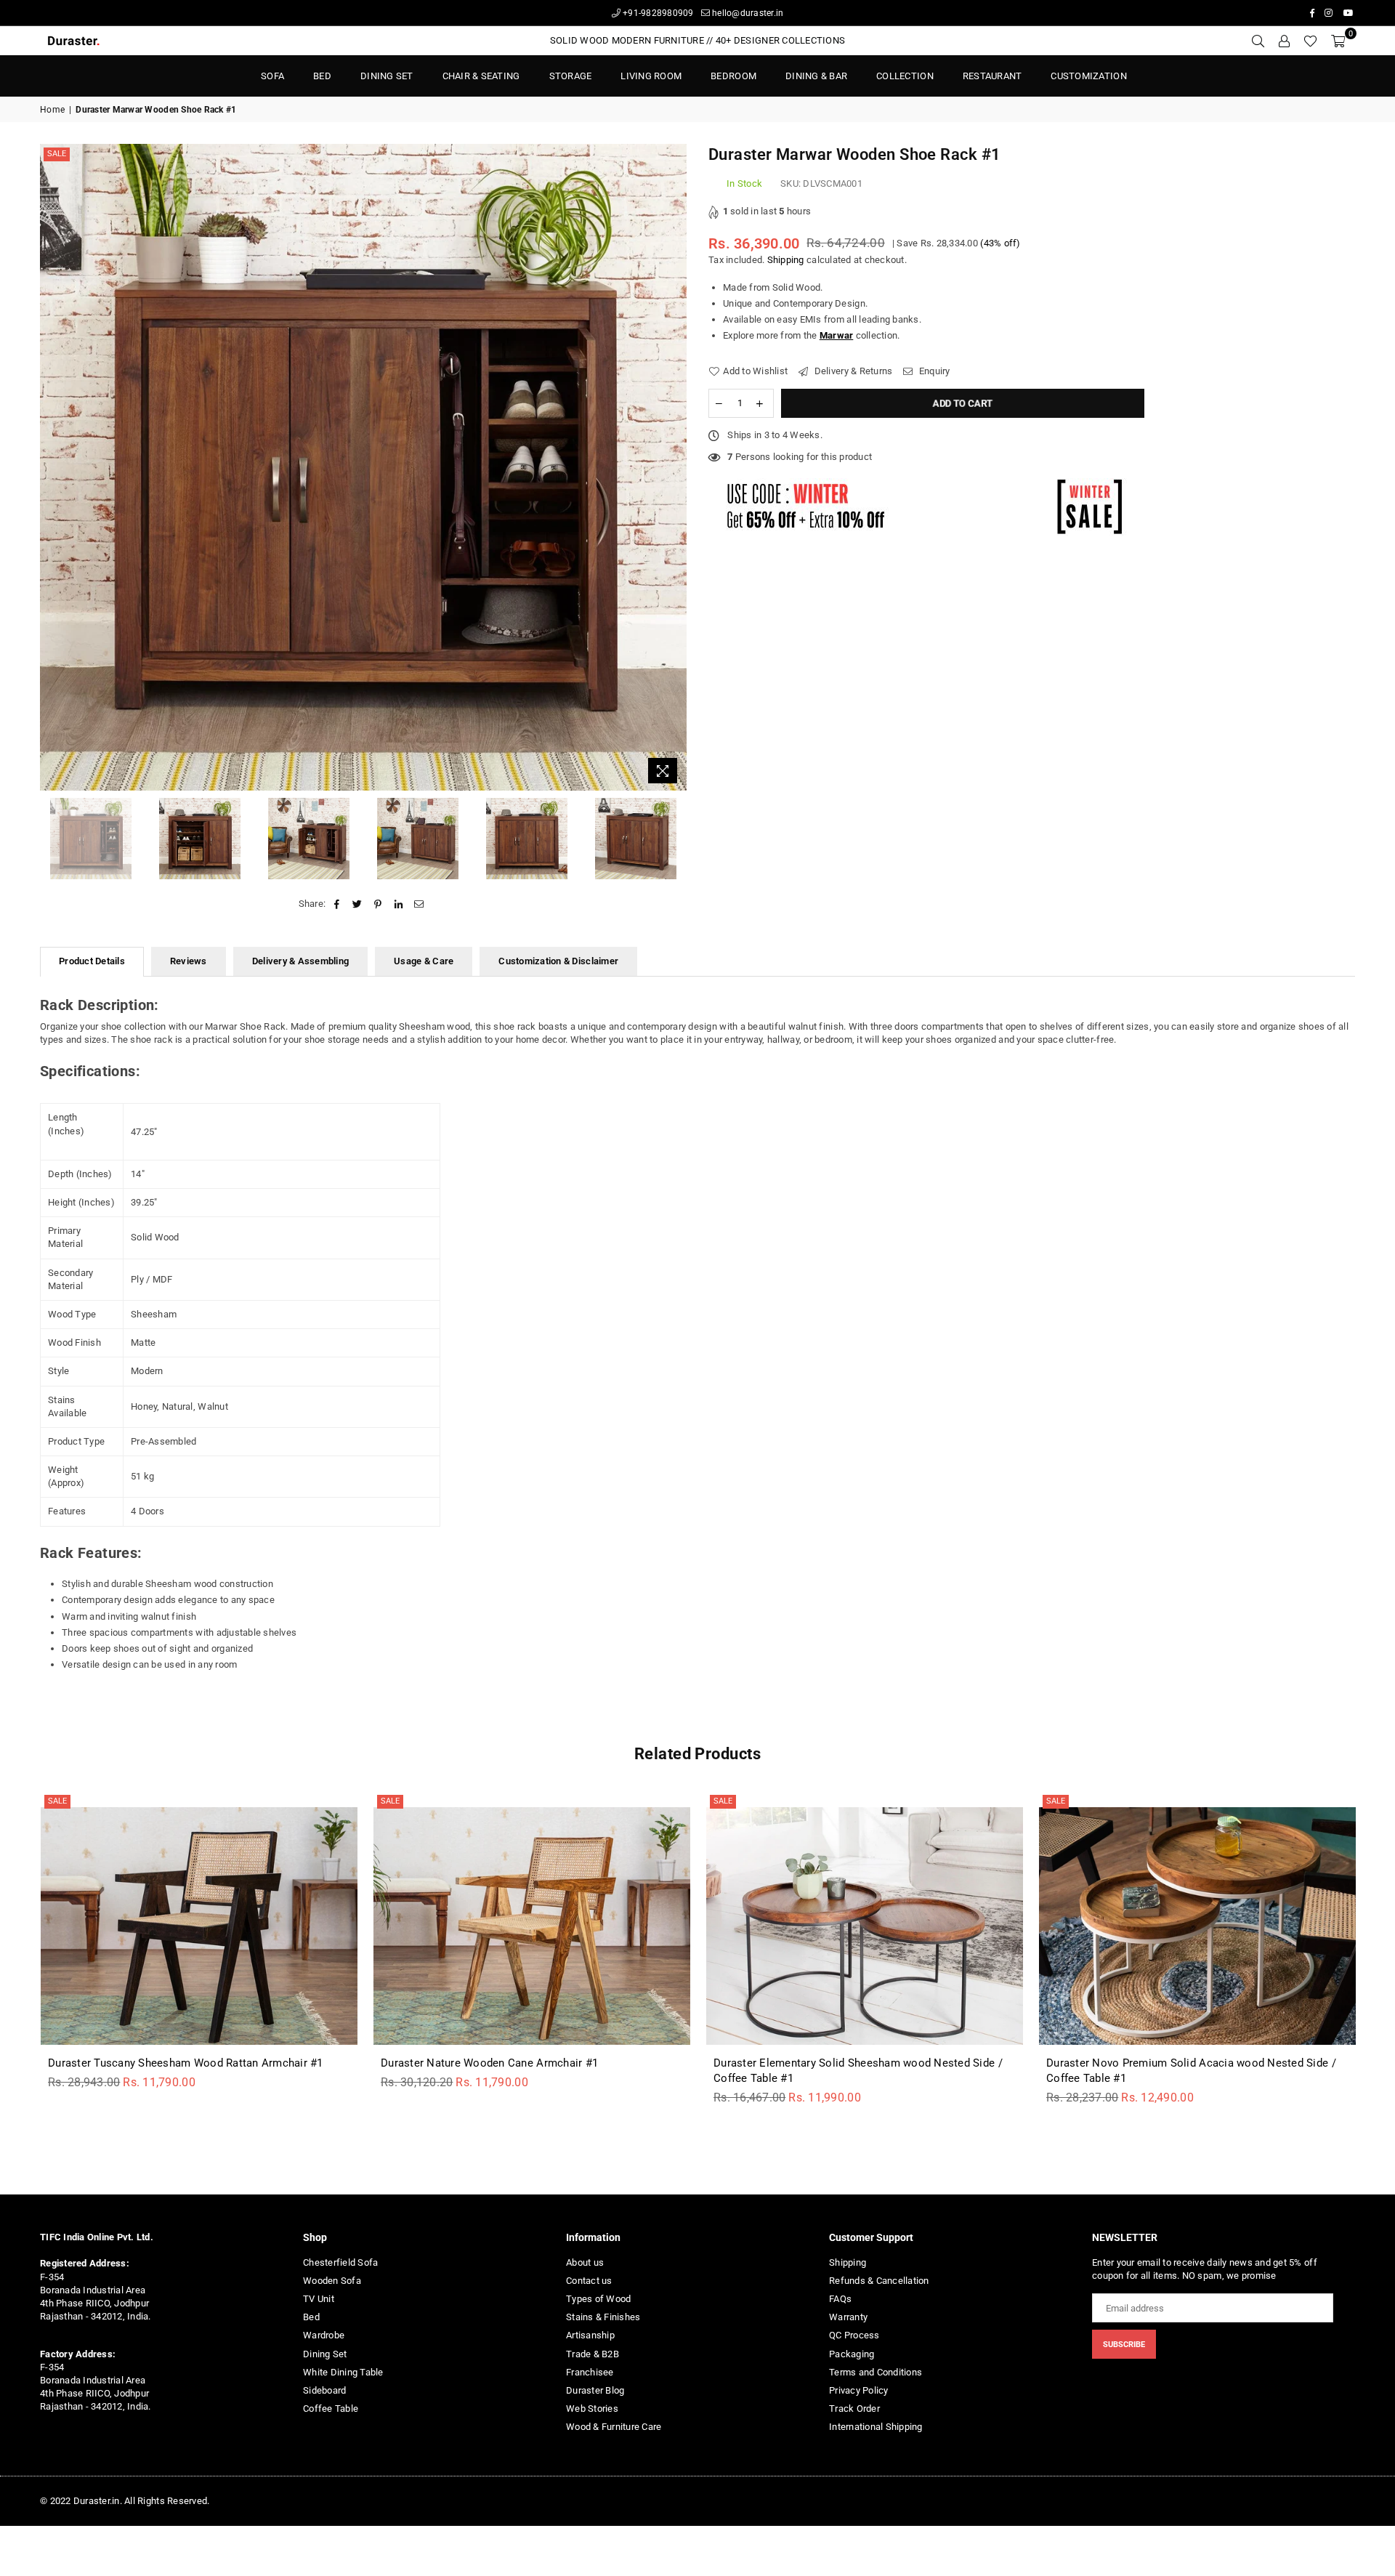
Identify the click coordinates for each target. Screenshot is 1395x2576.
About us (585, 2262)
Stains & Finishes (603, 2317)
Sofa (272, 76)
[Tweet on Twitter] (358, 904)
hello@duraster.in (747, 13)
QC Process (854, 2335)
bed (322, 76)
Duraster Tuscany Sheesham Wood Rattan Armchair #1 (186, 2063)
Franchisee (590, 2372)
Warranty (848, 2317)
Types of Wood (598, 2299)
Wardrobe (324, 2335)
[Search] (1258, 41)
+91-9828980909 (657, 13)
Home (52, 110)
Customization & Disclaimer (558, 961)
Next (674, 468)
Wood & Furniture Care (614, 2427)
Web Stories (592, 2409)
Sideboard (324, 2390)
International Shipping (876, 2427)
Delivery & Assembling (300, 961)
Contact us (589, 2281)
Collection (905, 76)
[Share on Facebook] (337, 904)
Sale (57, 154)
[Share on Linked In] (399, 904)
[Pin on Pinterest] (378, 904)
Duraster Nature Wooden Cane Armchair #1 (489, 2063)
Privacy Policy (859, 2390)
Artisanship (590, 2335)
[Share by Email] (419, 904)
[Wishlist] (1310, 41)
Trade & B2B (593, 2354)
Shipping (786, 260)
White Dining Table (343, 2372)
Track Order (854, 2409)
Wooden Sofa (332, 2281)
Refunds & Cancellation (879, 2281)
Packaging (852, 2354)
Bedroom (733, 76)
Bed (311, 2317)
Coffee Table (331, 2409)
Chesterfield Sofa (340, 2262)
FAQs (840, 2299)
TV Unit (319, 2299)
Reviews (189, 961)
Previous (53, 468)
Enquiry (933, 371)
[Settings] (1284, 41)
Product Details (92, 961)
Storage (571, 76)
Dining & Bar (816, 76)
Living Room (651, 76)
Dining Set (387, 76)
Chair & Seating (481, 76)
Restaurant (992, 76)
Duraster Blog (595, 2390)
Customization (1088, 76)
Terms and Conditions (876, 2372)
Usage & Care (424, 961)
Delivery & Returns (852, 371)
